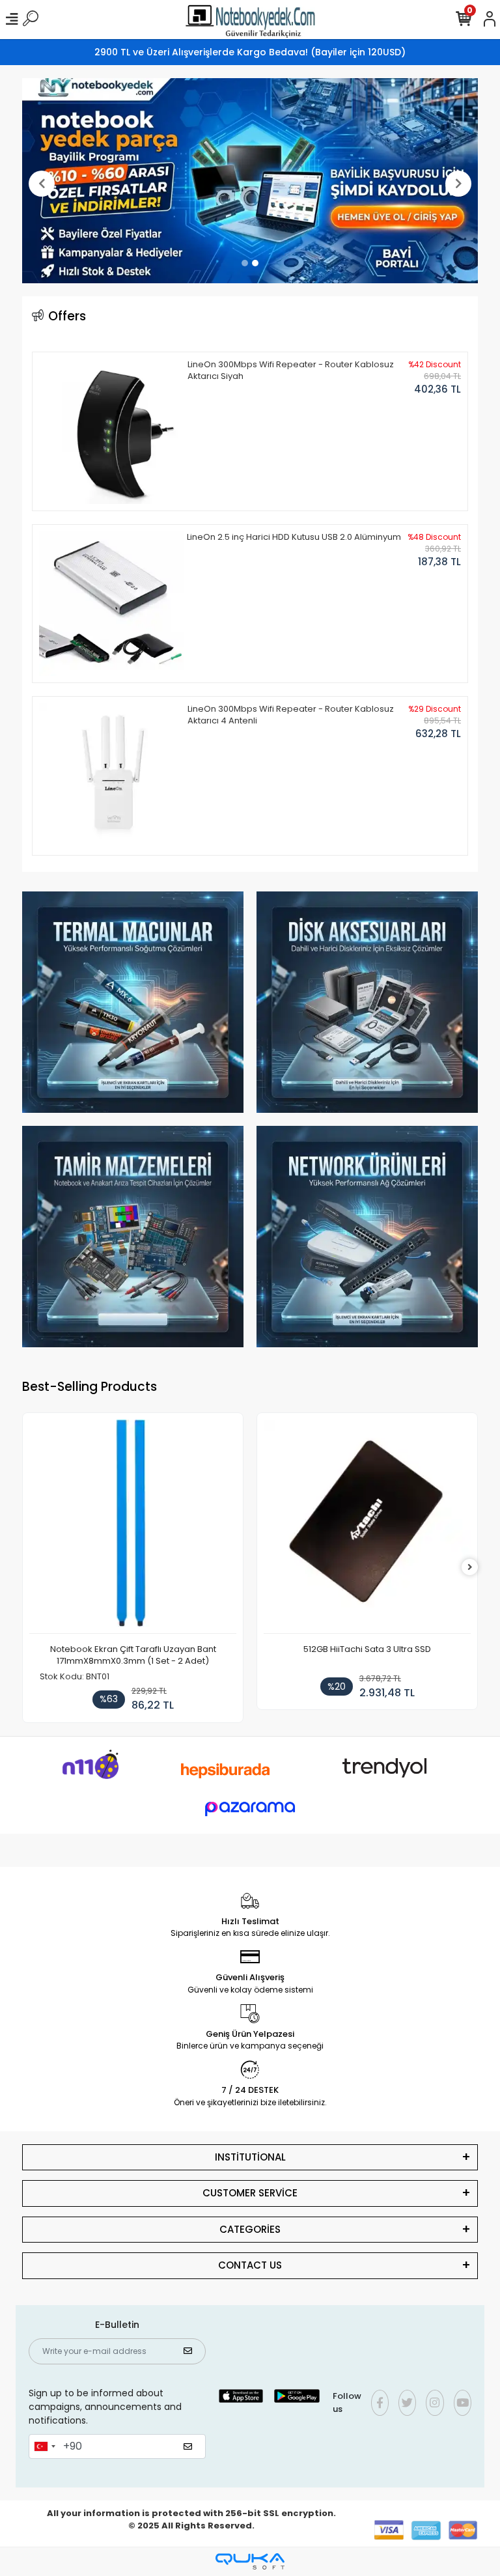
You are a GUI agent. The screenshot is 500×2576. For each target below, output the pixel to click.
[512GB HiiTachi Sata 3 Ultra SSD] (367, 1527)
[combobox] (44, 2446)
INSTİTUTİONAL (250, 2157)
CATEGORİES (250, 2229)
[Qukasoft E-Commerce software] (250, 2561)
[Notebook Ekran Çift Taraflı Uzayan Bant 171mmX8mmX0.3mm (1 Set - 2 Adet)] (133, 1527)
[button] (42, 184)
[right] (470, 1568)
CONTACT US (250, 2265)
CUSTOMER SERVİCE (250, 2193)
